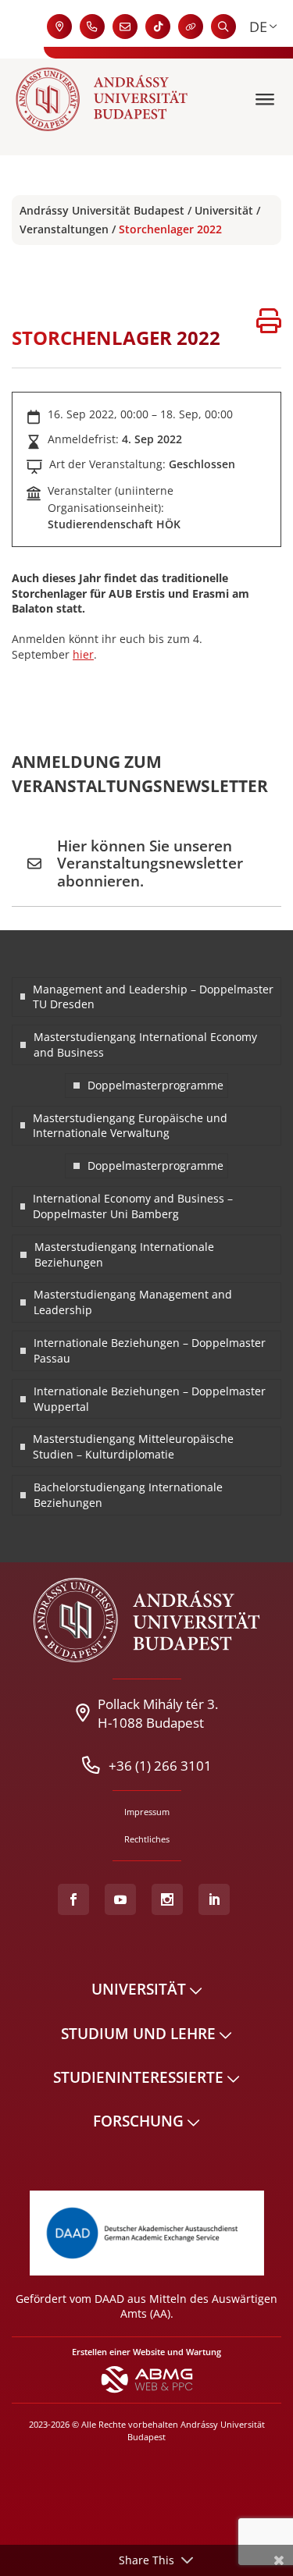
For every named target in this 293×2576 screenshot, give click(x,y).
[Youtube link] (120, 1899)
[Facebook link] (73, 1899)
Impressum (147, 1812)
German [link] (258, 27)
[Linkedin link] (214, 1899)
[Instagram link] (167, 1899)
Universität (224, 210)
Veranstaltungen (64, 229)
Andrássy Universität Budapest (102, 210)
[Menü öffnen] (266, 99)
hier (83, 654)
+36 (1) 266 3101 (160, 1765)
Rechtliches (147, 1839)
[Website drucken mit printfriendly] (269, 323)
